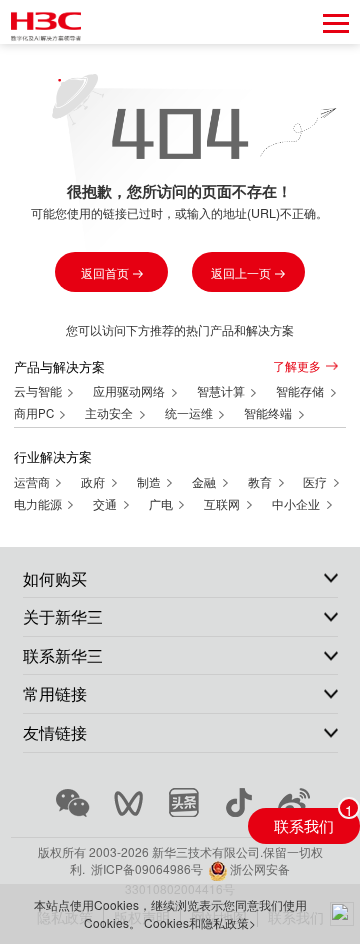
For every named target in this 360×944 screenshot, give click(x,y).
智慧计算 (222, 391)
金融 (205, 482)
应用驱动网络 (130, 391)
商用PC (35, 413)
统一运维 (190, 413)
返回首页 (106, 273)
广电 (162, 504)
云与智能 (39, 391)
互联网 (223, 504)
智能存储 (301, 391)
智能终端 (269, 413)
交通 (106, 504)
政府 (94, 482)
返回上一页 (242, 273)
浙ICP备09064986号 (147, 868)
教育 (261, 482)
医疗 (316, 482)
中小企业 (297, 504)
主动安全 (110, 413)
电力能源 (39, 504)
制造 (150, 482)
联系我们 (304, 825)
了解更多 (297, 366)
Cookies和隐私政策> (200, 922)
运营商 (33, 482)
